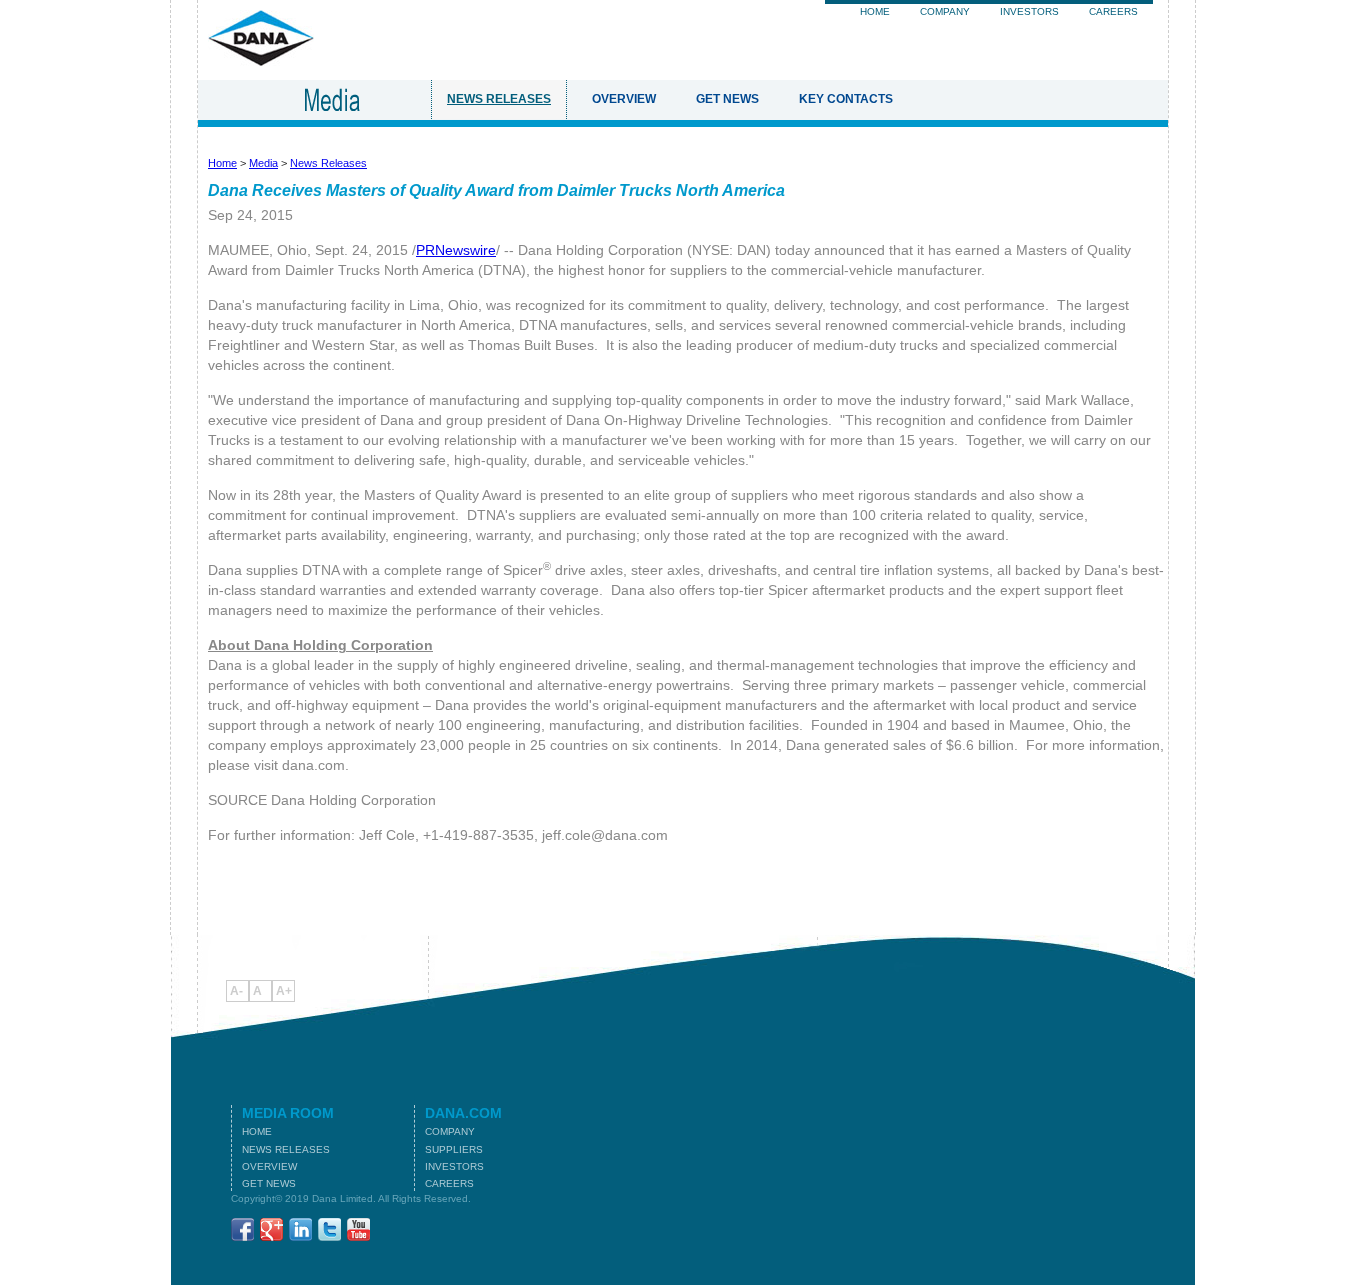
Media (263, 163)
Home (875, 11)
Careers (1113, 11)
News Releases (499, 99)
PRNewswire (456, 250)
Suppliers (454, 1149)
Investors (1029, 11)
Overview (624, 99)
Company (945, 11)
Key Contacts (846, 99)
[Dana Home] (261, 61)
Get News (727, 99)
